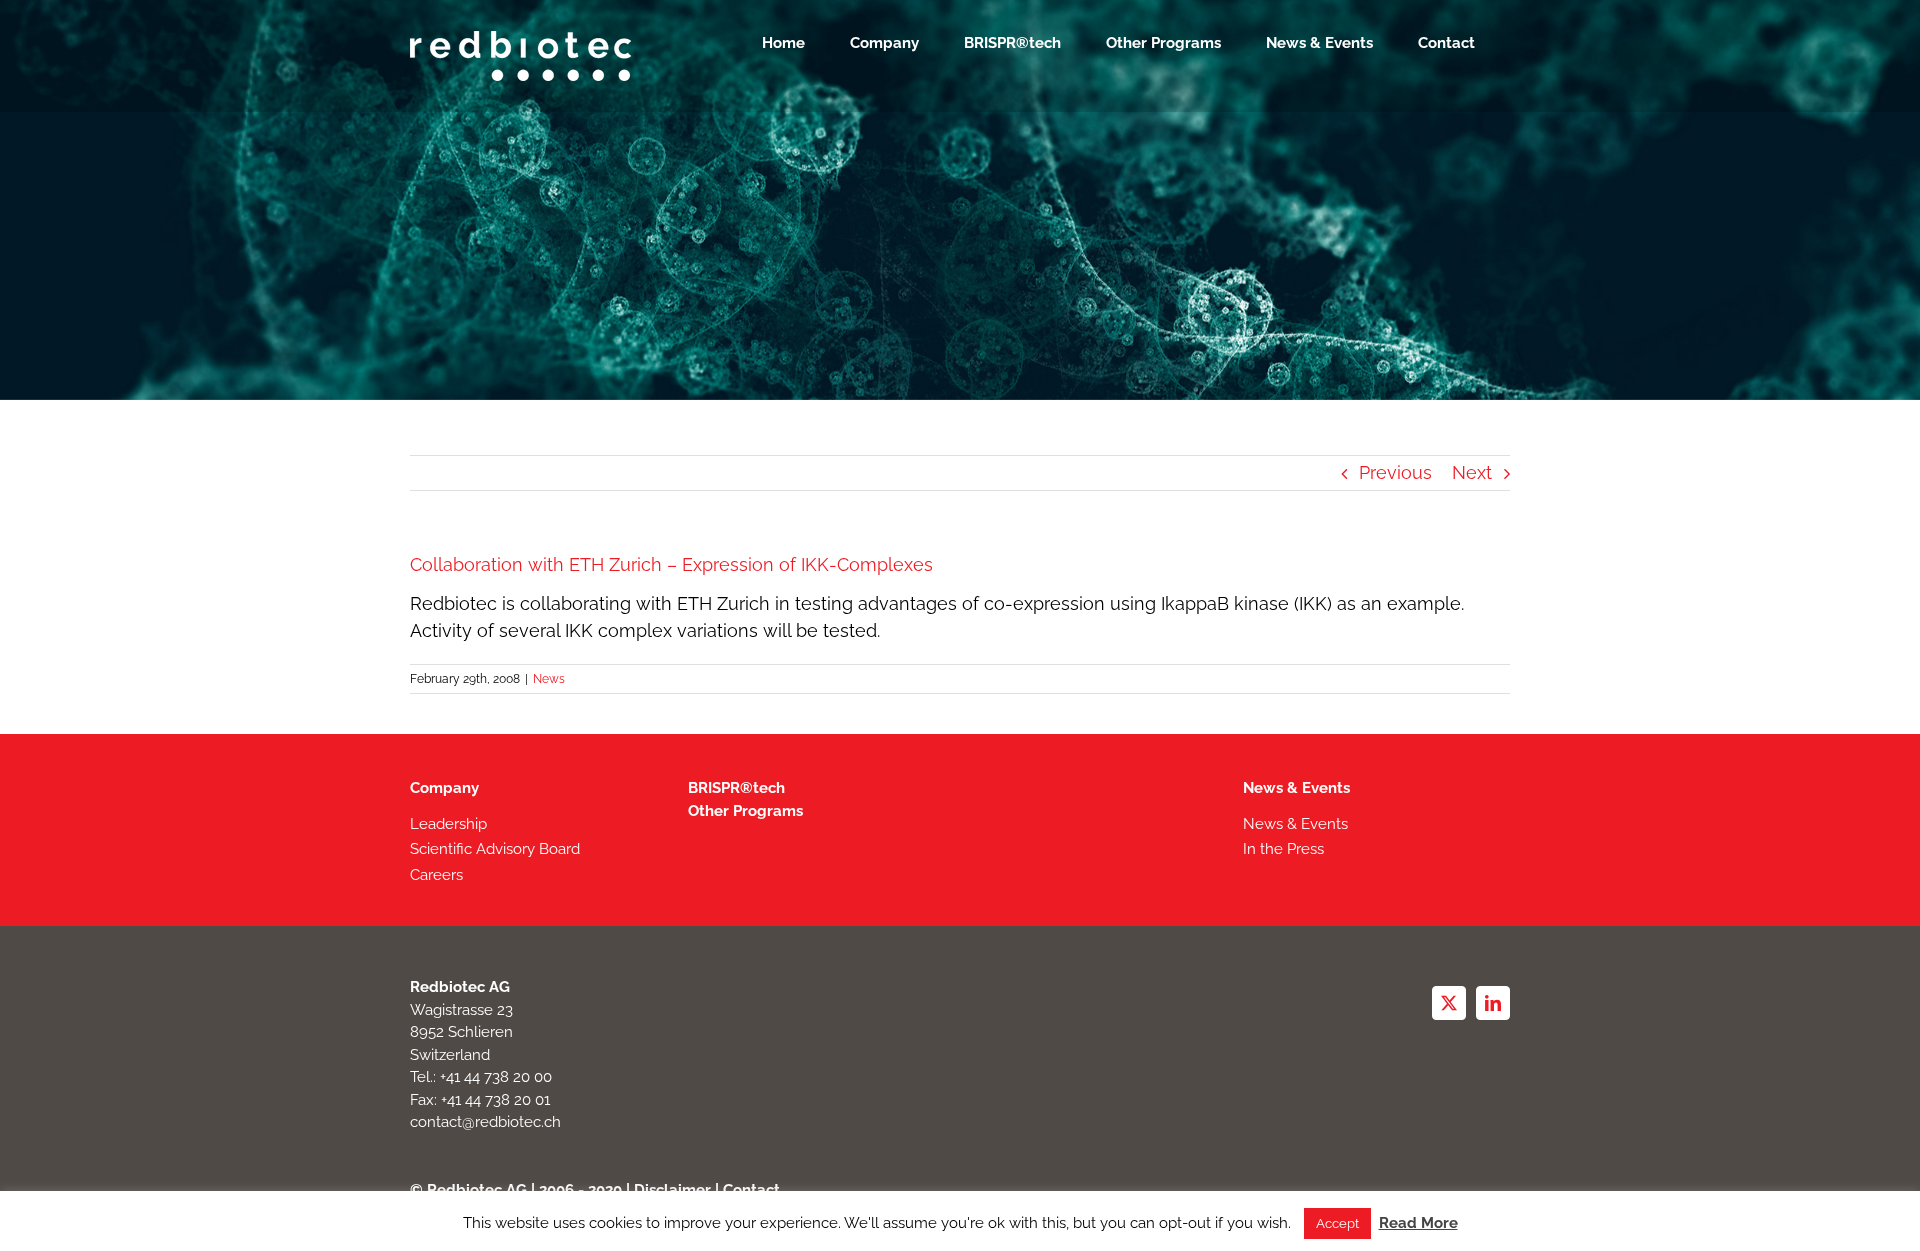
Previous (1395, 472)
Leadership (448, 824)
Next (1472, 472)
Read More (1418, 1223)
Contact (751, 1190)
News (549, 679)
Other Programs (745, 811)
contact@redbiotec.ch (485, 1122)
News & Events (1296, 788)
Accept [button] (1337, 1223)
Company (444, 788)
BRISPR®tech (736, 788)
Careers (436, 875)
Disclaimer (672, 1190)
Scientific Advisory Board (495, 849)
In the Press (1283, 849)
